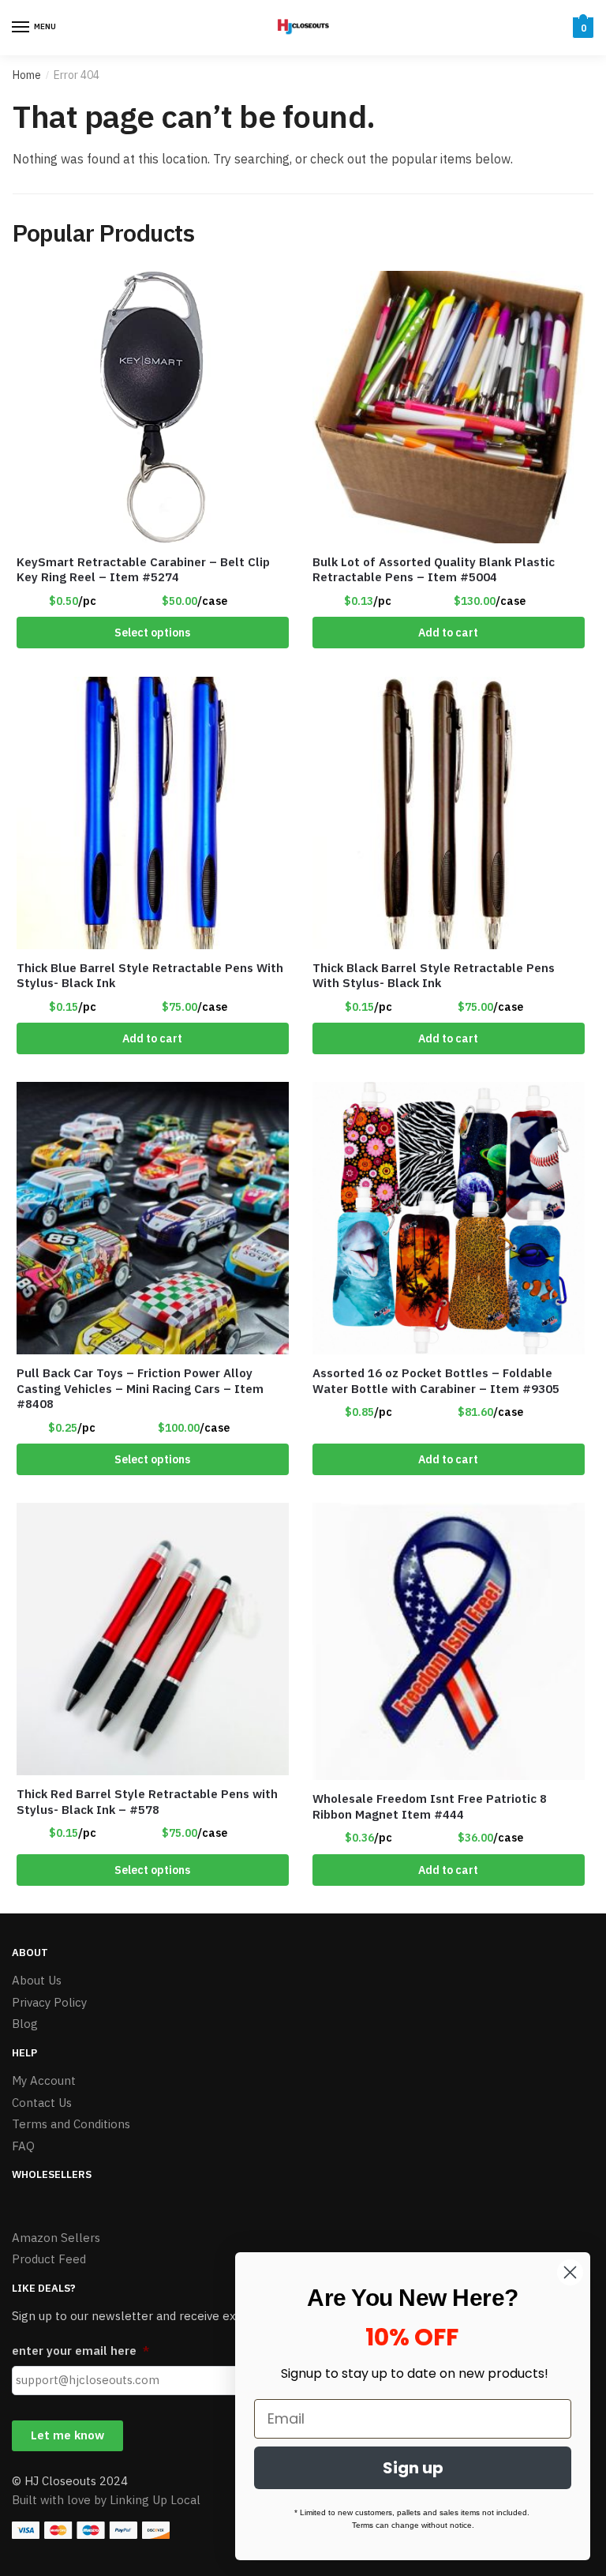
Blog (25, 2024)
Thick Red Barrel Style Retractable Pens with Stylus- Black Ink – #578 (147, 1802)
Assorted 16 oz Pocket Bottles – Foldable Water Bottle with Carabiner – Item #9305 (436, 1381)
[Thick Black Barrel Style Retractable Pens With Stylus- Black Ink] (449, 813)
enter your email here (80, 2351)
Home (27, 75)
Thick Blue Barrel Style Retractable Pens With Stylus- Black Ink (150, 976)
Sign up (413, 2468)
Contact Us (42, 2103)
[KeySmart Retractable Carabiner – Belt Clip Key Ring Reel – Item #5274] (153, 407)
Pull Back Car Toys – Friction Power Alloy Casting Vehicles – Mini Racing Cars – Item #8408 (140, 1388)
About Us (37, 1980)
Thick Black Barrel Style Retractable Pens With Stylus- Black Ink (434, 976)
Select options (152, 633)
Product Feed (49, 2259)
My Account (44, 2080)
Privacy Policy (49, 2002)
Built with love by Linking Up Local (106, 2500)
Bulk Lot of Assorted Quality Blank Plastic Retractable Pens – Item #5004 (434, 570)
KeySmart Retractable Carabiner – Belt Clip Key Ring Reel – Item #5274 (143, 570)
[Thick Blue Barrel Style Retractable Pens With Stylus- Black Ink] (153, 813)
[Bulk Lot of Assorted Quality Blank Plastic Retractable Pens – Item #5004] (449, 407)
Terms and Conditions (71, 2124)
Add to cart (448, 633)
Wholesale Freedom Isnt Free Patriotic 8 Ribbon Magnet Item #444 (430, 1806)
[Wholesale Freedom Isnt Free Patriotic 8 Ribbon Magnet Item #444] (449, 1641)
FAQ (23, 2146)
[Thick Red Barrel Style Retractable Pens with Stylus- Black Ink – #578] (153, 1639)
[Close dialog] (570, 2272)
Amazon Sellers (56, 2238)
